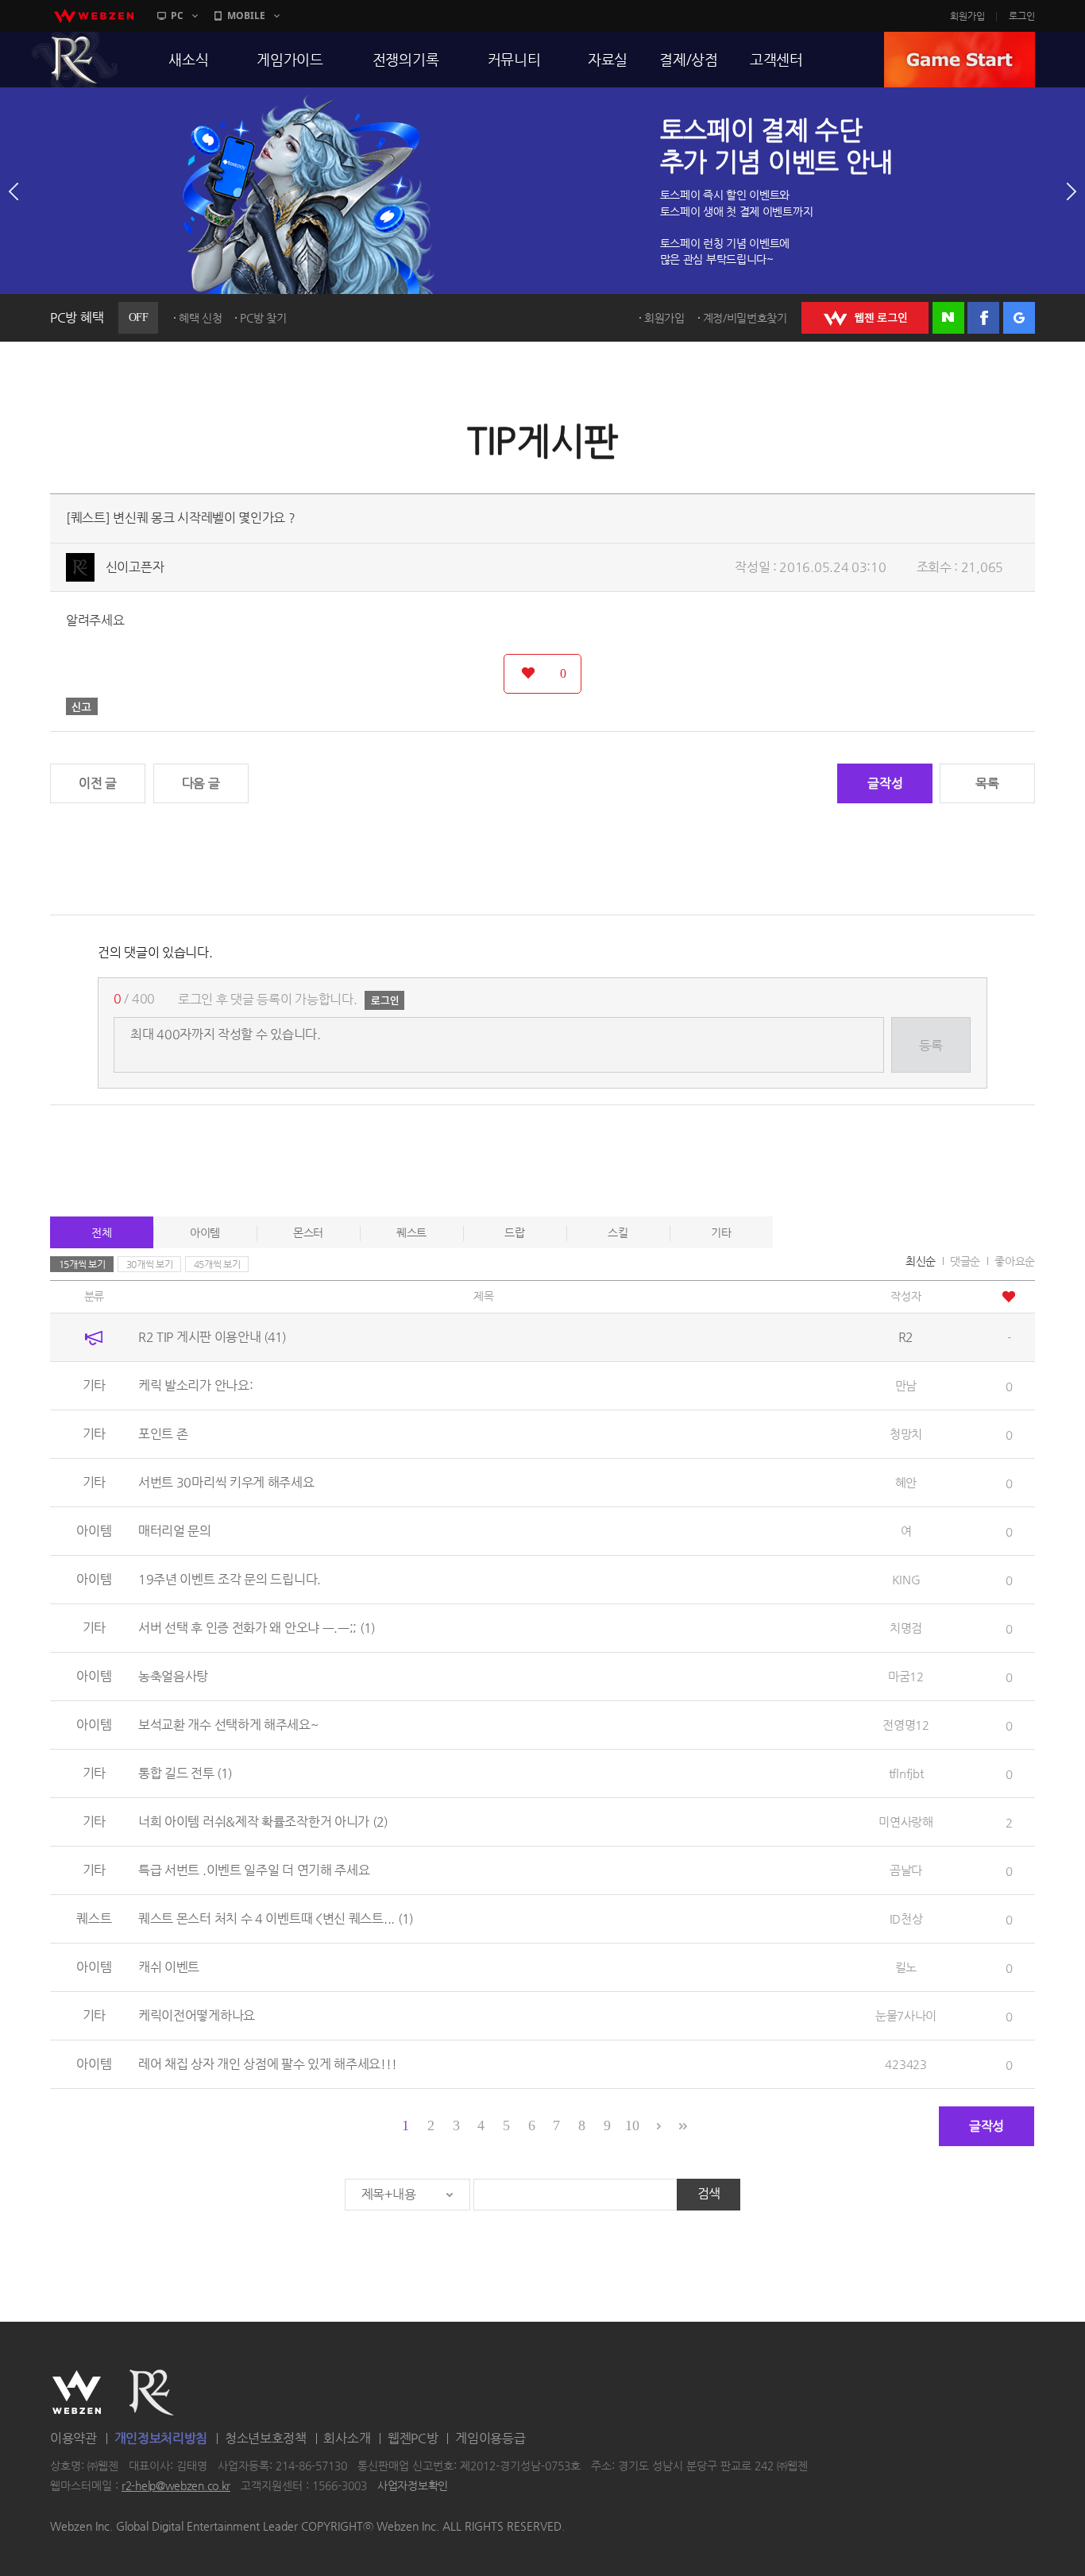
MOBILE (246, 15)
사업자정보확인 (413, 2486)
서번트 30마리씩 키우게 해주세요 (226, 1482)
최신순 (921, 1261)
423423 (905, 2064)
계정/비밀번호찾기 (745, 318)
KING (906, 1579)
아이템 (205, 1232)
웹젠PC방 (413, 2438)
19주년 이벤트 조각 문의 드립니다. (230, 1579)
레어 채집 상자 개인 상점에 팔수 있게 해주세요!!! (267, 2064)
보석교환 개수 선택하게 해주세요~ (228, 1725)
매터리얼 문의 (175, 1531)
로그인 (1022, 16)
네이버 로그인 (948, 318)
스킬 (618, 1232)
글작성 (885, 783)
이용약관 (73, 2438)
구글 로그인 (1019, 318)
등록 (931, 1045)
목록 (987, 783)
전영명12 (906, 1725)
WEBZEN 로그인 (865, 318)
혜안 (906, 1482)
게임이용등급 (490, 2438)
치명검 (906, 1628)
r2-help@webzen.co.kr (176, 2486)
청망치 (906, 1434)
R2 (75, 60)
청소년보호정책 (266, 2438)
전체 (101, 1232)
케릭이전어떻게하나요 (197, 2015)
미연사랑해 (906, 1822)
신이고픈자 (135, 567)
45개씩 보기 (217, 1264)
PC (177, 15)
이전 (14, 191)
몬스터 (308, 1232)
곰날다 (906, 1870)
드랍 (514, 1232)
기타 (721, 1232)
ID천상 (906, 1918)
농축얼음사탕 (173, 1676)
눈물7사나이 (906, 2015)
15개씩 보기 (82, 1264)
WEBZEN (77, 2392)
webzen (94, 16)
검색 (709, 2193)
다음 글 (201, 783)
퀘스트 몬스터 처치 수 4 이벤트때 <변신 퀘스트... (276, 1918)
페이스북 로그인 (983, 318)
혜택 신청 (201, 318)
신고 (82, 706)
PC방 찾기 (263, 318)
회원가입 (967, 16)
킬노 (906, 1967)
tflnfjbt (906, 1773)
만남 (906, 1385)
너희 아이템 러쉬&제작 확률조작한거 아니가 (263, 1822)
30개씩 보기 (150, 1264)
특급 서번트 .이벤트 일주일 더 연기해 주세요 (254, 1870)
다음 (1071, 191)
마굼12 (906, 1676)
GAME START (960, 60)
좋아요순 (1015, 1261)
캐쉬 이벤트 (169, 1967)
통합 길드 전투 (185, 1773)
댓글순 (965, 1261)
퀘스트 (411, 1232)
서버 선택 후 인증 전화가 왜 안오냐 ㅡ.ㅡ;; (257, 1628)
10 (632, 2125)
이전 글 (98, 783)
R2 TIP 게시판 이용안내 (212, 1337)
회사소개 (347, 2438)
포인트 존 (163, 1434)
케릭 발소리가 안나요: (195, 1385)
